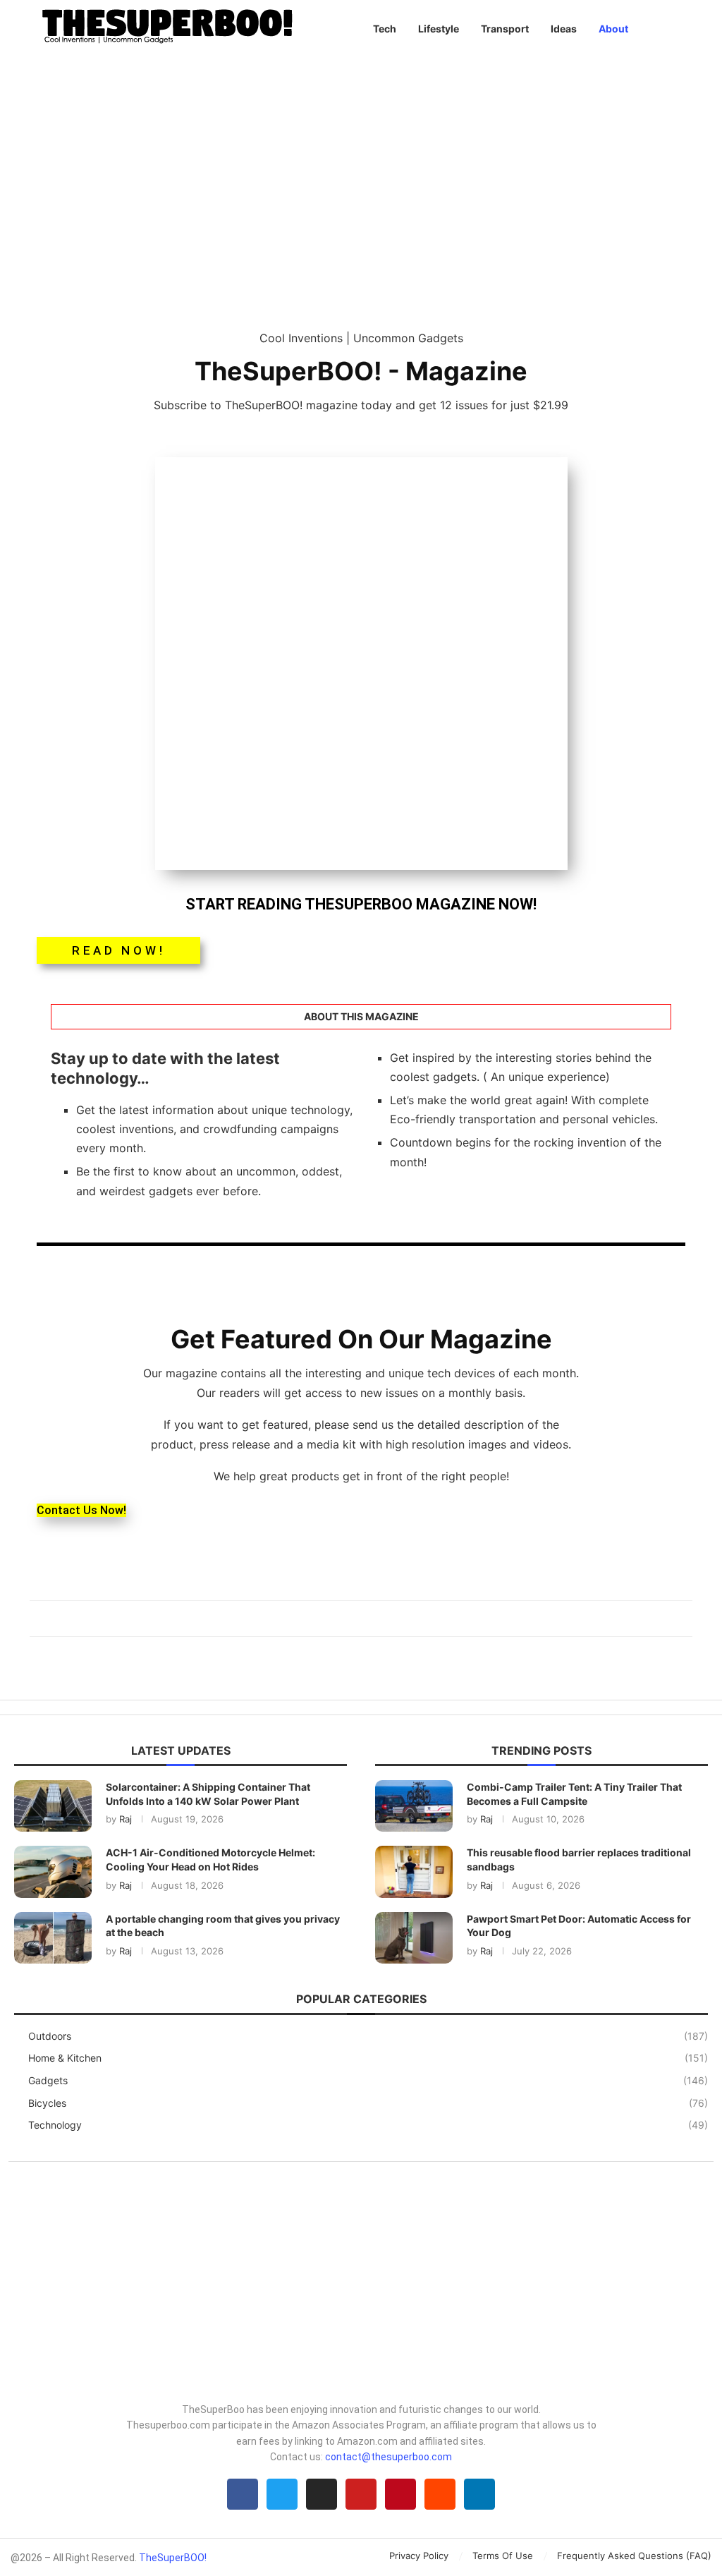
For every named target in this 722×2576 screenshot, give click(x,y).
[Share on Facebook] (354, 1619)
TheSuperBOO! (173, 2558)
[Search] (685, 29)
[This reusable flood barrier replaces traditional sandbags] (414, 1871)
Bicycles (368, 2103)
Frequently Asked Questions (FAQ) (634, 2556)
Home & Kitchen (368, 2058)
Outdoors (368, 2036)
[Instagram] (322, 2494)
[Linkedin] (479, 2494)
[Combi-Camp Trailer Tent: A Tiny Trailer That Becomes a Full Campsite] (414, 1806)
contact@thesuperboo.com (388, 2457)
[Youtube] (361, 2494)
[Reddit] (440, 2494)
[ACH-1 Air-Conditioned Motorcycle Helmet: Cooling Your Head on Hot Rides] (53, 1871)
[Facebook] (243, 2494)
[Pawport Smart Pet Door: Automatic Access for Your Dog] (414, 1938)
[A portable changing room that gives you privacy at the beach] (53, 1938)
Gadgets (368, 2080)
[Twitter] (282, 2494)
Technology (368, 2125)
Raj (126, 1819)
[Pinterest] (400, 2494)
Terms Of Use (503, 2556)
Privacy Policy (419, 2556)
